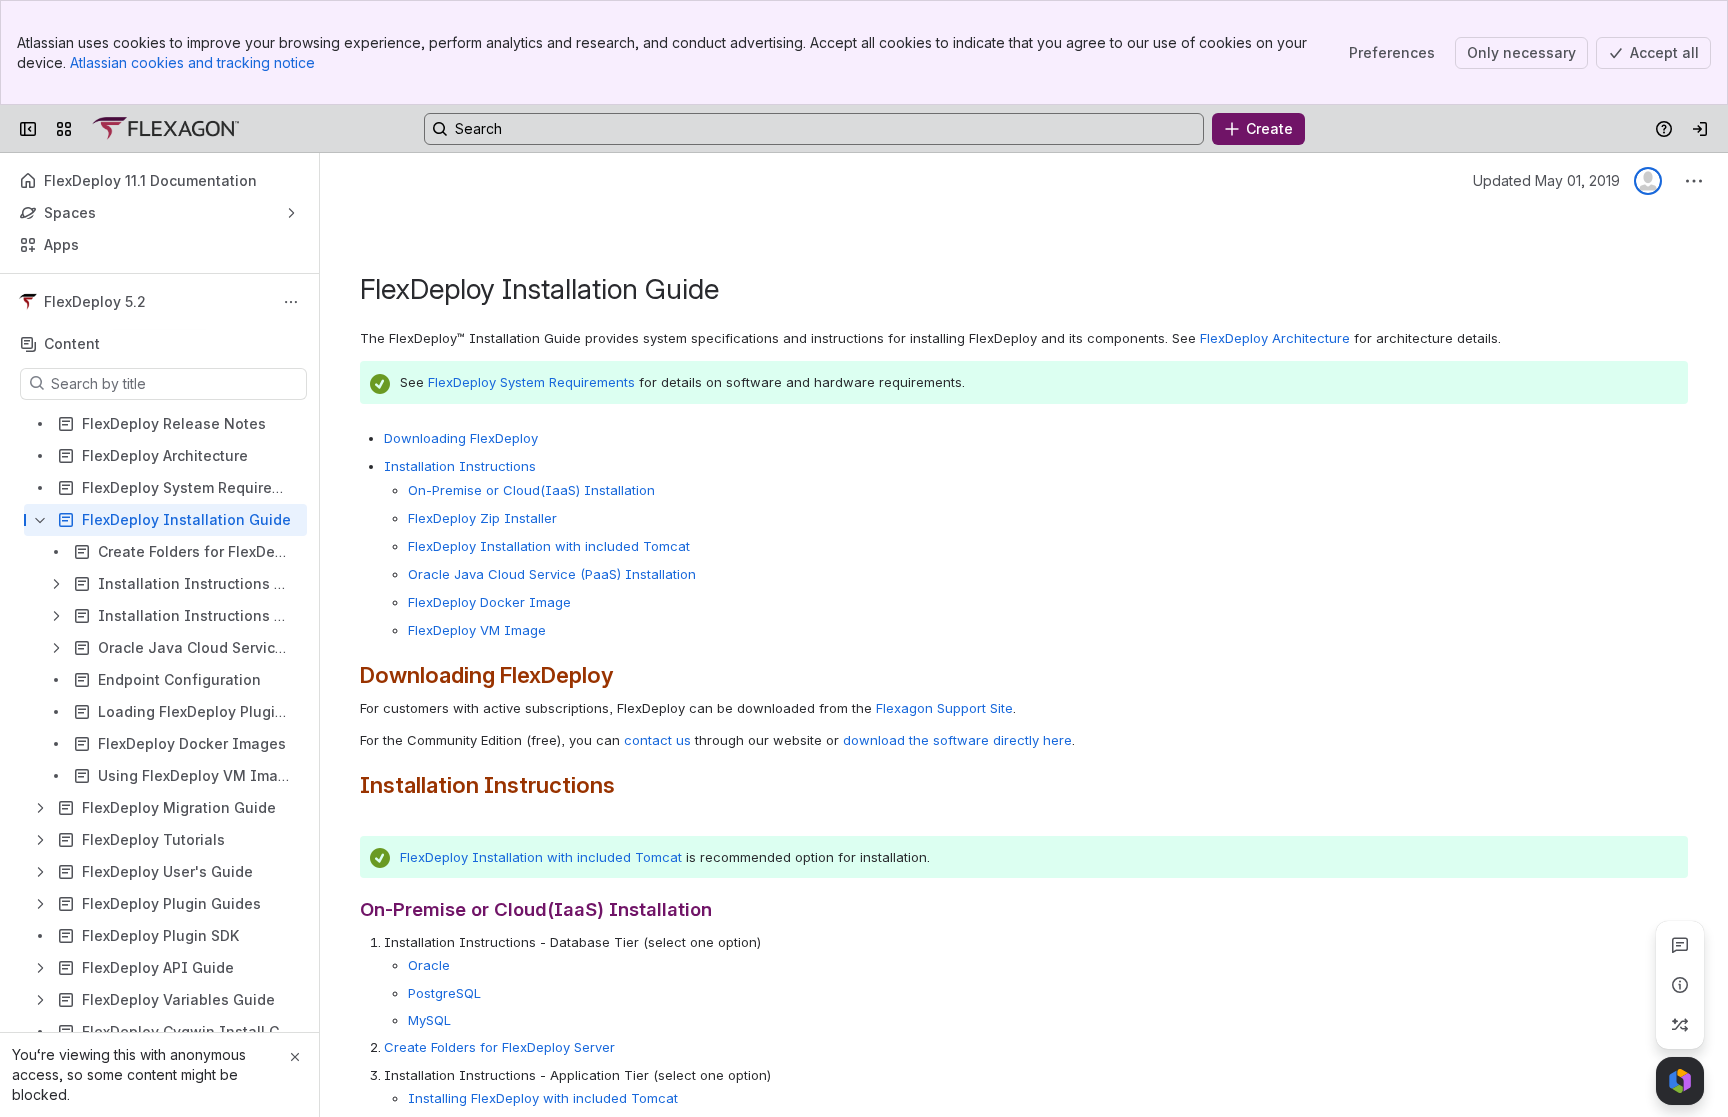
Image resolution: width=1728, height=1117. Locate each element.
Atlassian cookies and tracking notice (192, 62)
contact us (657, 740)
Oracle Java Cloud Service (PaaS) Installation (552, 574)
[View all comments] (1680, 945)
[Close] (295, 1057)
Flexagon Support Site (944, 708)
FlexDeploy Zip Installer (482, 518)
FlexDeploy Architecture (1275, 338)
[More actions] (291, 302)
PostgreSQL (444, 993)
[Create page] (1680, 1025)
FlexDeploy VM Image (477, 630)
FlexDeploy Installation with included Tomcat (549, 546)
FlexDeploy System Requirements (531, 382)
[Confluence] (165, 129)
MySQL (429, 1020)
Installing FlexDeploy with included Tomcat (543, 1098)
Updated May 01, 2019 (1546, 180)
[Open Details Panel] (1680, 985)
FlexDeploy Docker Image (489, 602)
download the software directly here (957, 740)
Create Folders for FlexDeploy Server (499, 1047)
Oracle (429, 965)
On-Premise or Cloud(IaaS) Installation (531, 490)
